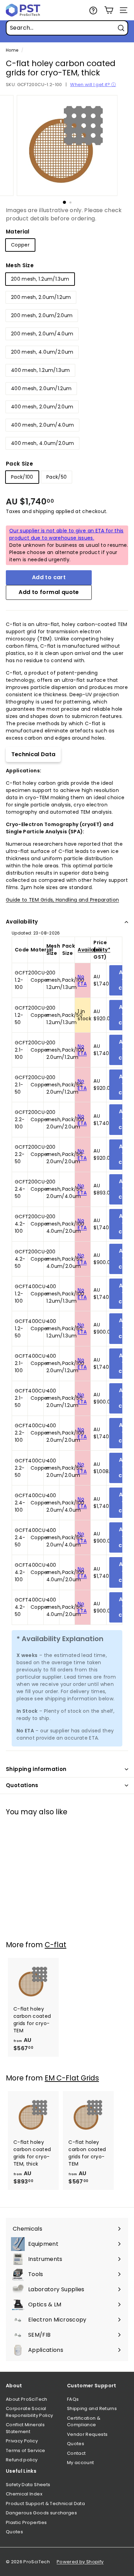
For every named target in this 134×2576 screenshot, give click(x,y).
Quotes (76, 2444)
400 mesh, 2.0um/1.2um (41, 388)
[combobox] (67, 28)
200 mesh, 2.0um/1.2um (41, 297)
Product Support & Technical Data (45, 2504)
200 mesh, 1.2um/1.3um (40, 279)
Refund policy (22, 2460)
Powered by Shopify (80, 2562)
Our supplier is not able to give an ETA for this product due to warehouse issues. (66, 534)
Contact (76, 2453)
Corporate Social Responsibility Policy (29, 2412)
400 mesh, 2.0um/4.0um (42, 425)
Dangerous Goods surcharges (41, 2513)
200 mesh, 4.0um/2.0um (42, 352)
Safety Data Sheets (28, 2485)
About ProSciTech (27, 2399)
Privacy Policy (22, 2441)
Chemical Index (24, 2494)
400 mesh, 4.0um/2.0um (42, 443)
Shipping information (36, 1769)
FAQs (73, 2399)
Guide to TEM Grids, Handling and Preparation (62, 900)
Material (18, 232)
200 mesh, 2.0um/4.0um (42, 334)
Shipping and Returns (92, 2408)
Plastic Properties (26, 2522)
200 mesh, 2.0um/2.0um (42, 315)
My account (81, 2463)
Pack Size (19, 464)
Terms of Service (26, 2450)
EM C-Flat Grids (72, 2078)
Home (12, 50)
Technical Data (33, 754)
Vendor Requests (87, 2434)
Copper (20, 245)
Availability (22, 922)
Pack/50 (57, 477)
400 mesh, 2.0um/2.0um (42, 407)
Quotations (22, 1785)
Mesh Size (20, 265)
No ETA (82, 980)
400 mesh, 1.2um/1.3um (40, 370)
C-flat (55, 1945)
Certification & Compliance (84, 2422)
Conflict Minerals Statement (25, 2428)
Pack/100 (22, 477)
